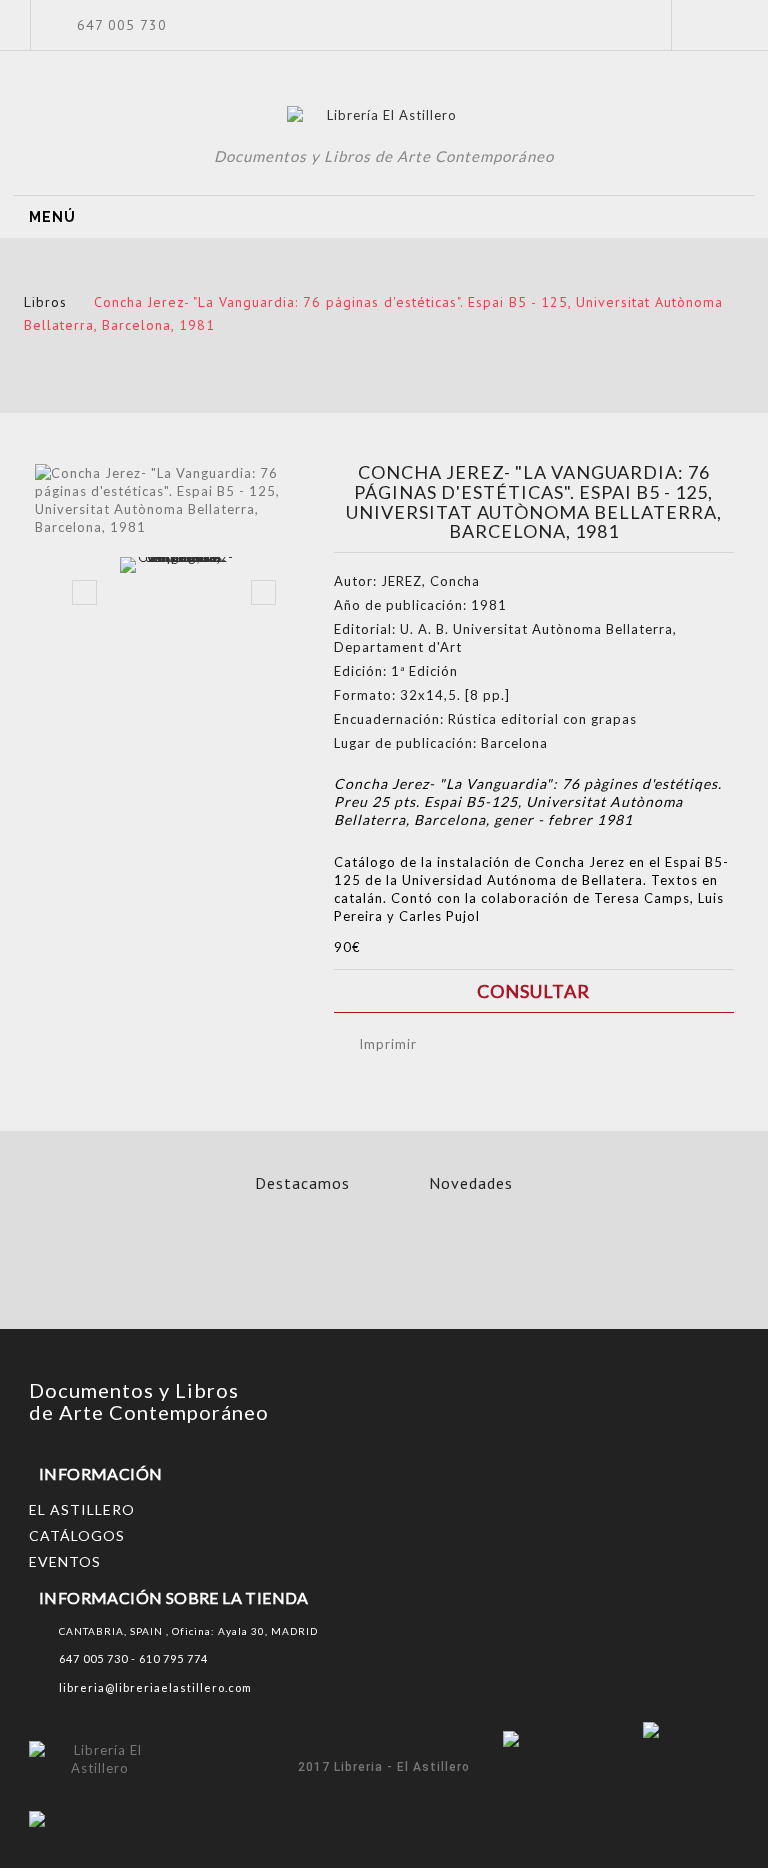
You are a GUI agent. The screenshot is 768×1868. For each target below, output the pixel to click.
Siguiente (263, 592)
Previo (84, 592)
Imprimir (388, 1044)
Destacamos (302, 1183)
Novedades (471, 1183)
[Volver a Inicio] (30, 278)
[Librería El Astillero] (384, 118)
